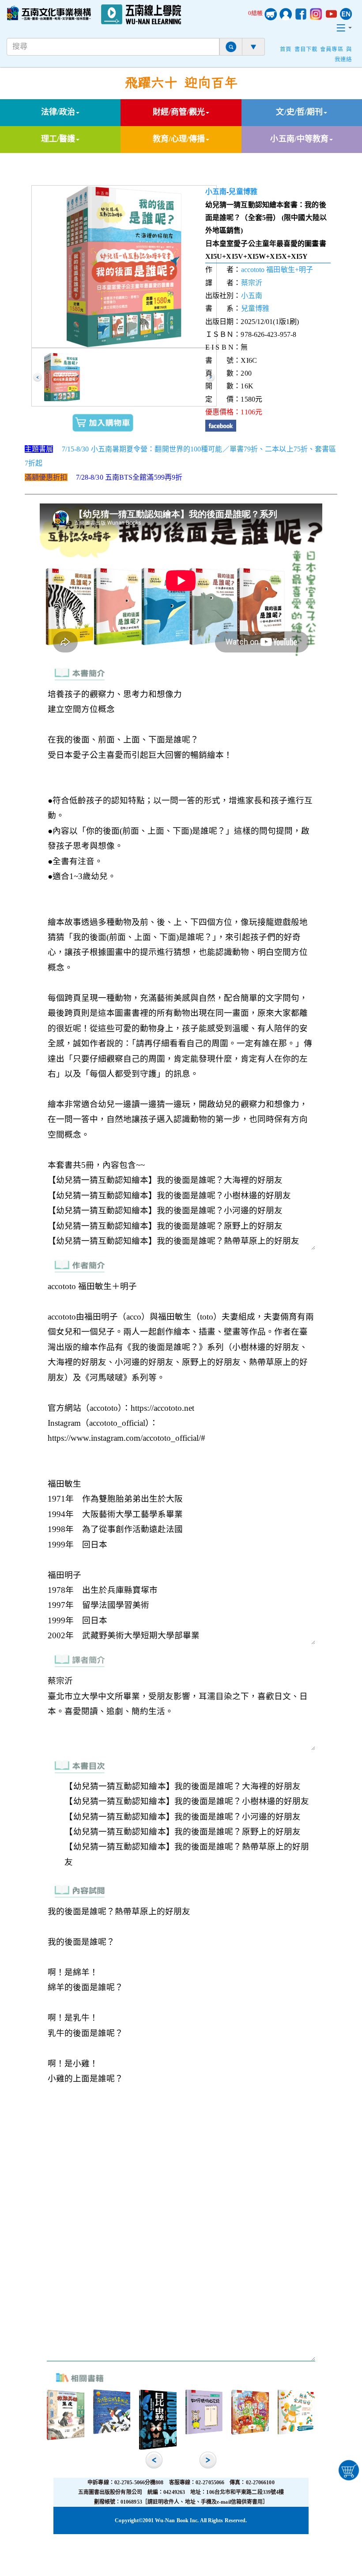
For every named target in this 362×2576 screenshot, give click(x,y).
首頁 (286, 49)
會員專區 (332, 49)
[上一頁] (38, 377)
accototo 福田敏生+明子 (277, 270)
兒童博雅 (243, 192)
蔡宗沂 (252, 283)
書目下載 (306, 49)
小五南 (216, 192)
